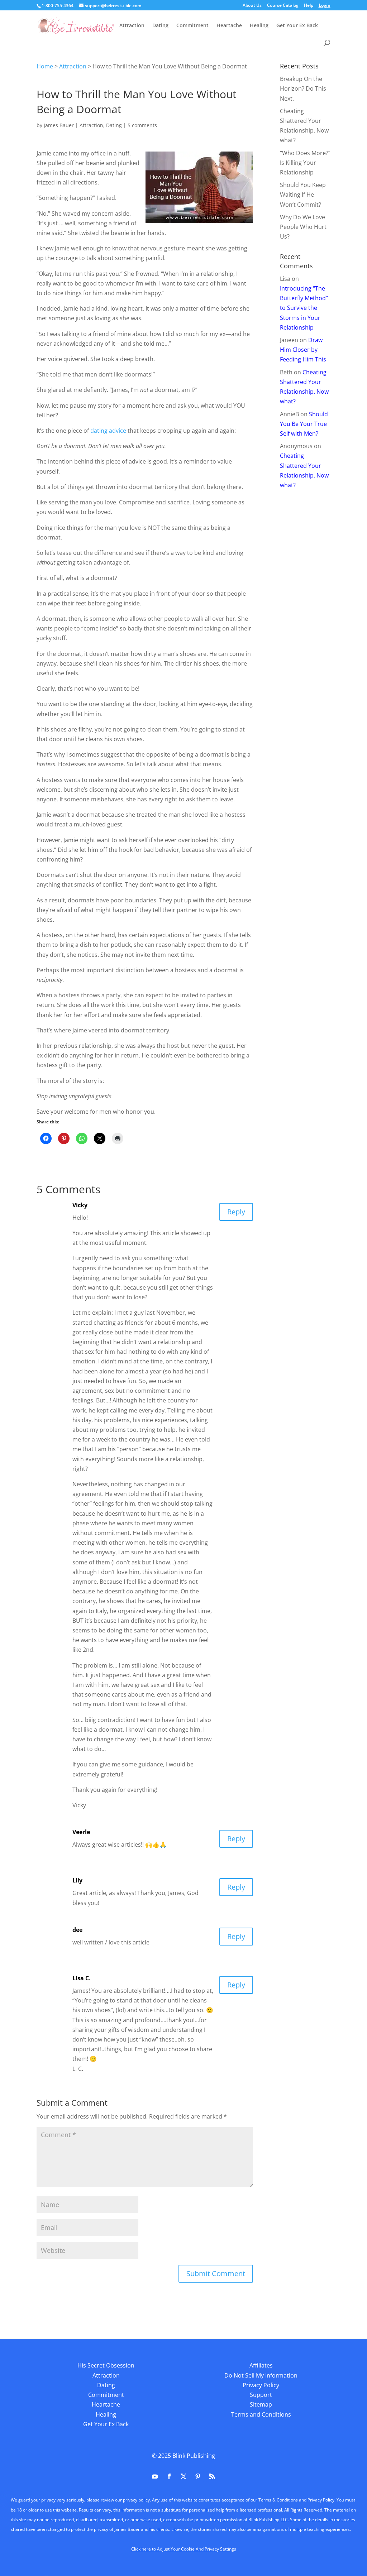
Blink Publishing (194, 2456)
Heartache (229, 26)
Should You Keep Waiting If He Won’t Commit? (303, 195)
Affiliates (261, 2365)
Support (261, 2395)
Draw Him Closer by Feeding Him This (303, 350)
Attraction (132, 26)
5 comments (142, 125)
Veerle (81, 1832)
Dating (160, 26)
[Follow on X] (183, 2476)
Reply (236, 1212)
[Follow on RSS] (212, 2476)
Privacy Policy (261, 2385)
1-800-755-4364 (58, 6)
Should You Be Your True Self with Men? (304, 424)
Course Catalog (283, 6)
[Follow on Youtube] (155, 2476)
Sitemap (261, 2404)
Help (309, 6)
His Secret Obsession (106, 2365)
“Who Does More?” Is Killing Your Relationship (305, 163)
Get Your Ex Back (297, 26)
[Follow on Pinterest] (198, 2476)
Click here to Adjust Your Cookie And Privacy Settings (184, 2549)
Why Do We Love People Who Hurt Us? (303, 227)
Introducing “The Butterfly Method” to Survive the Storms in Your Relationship (304, 308)
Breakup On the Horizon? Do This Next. (303, 88)
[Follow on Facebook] (169, 2476)
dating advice (108, 431)
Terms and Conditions (261, 2414)
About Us (252, 6)
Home (45, 66)
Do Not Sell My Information (261, 2375)
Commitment (192, 26)
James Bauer (59, 125)
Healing (259, 26)
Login (325, 6)
